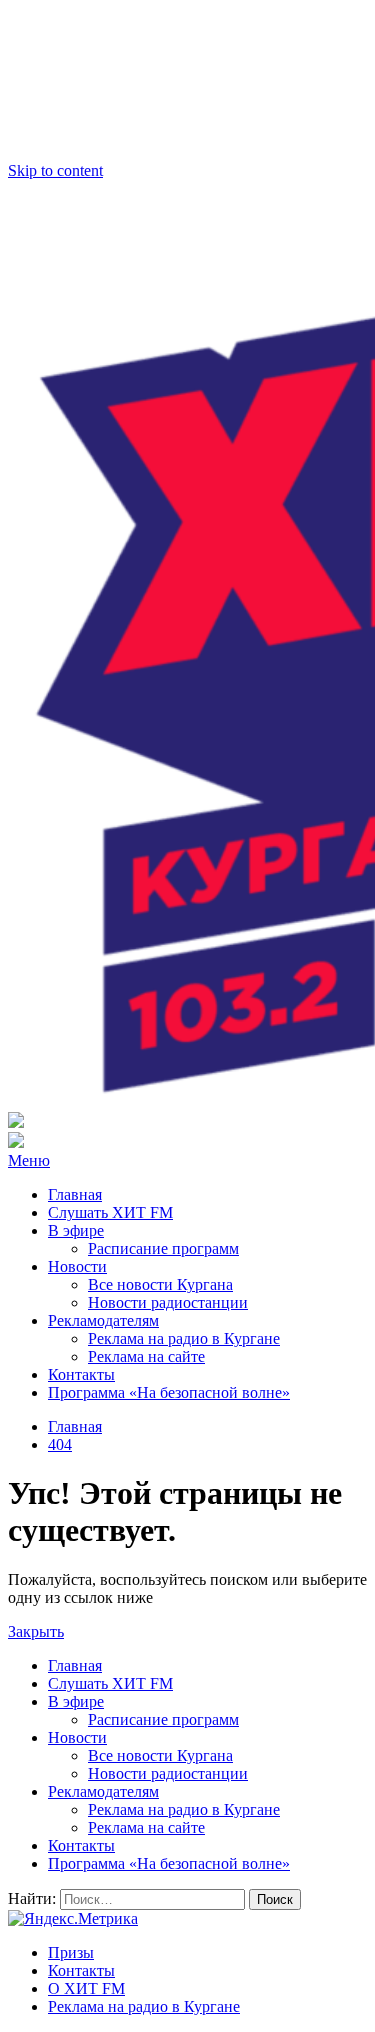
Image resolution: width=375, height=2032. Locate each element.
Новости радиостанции (168, 1302)
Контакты (81, 1374)
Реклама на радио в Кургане (184, 1338)
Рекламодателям (103, 1320)
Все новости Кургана (160, 1284)
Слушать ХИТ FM (110, 1212)
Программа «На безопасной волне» (169, 1392)
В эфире (76, 1230)
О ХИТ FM (86, 1988)
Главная (75, 1194)
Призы (71, 1952)
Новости (77, 1266)
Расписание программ (163, 1248)
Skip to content (55, 170)
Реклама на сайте (146, 1356)
